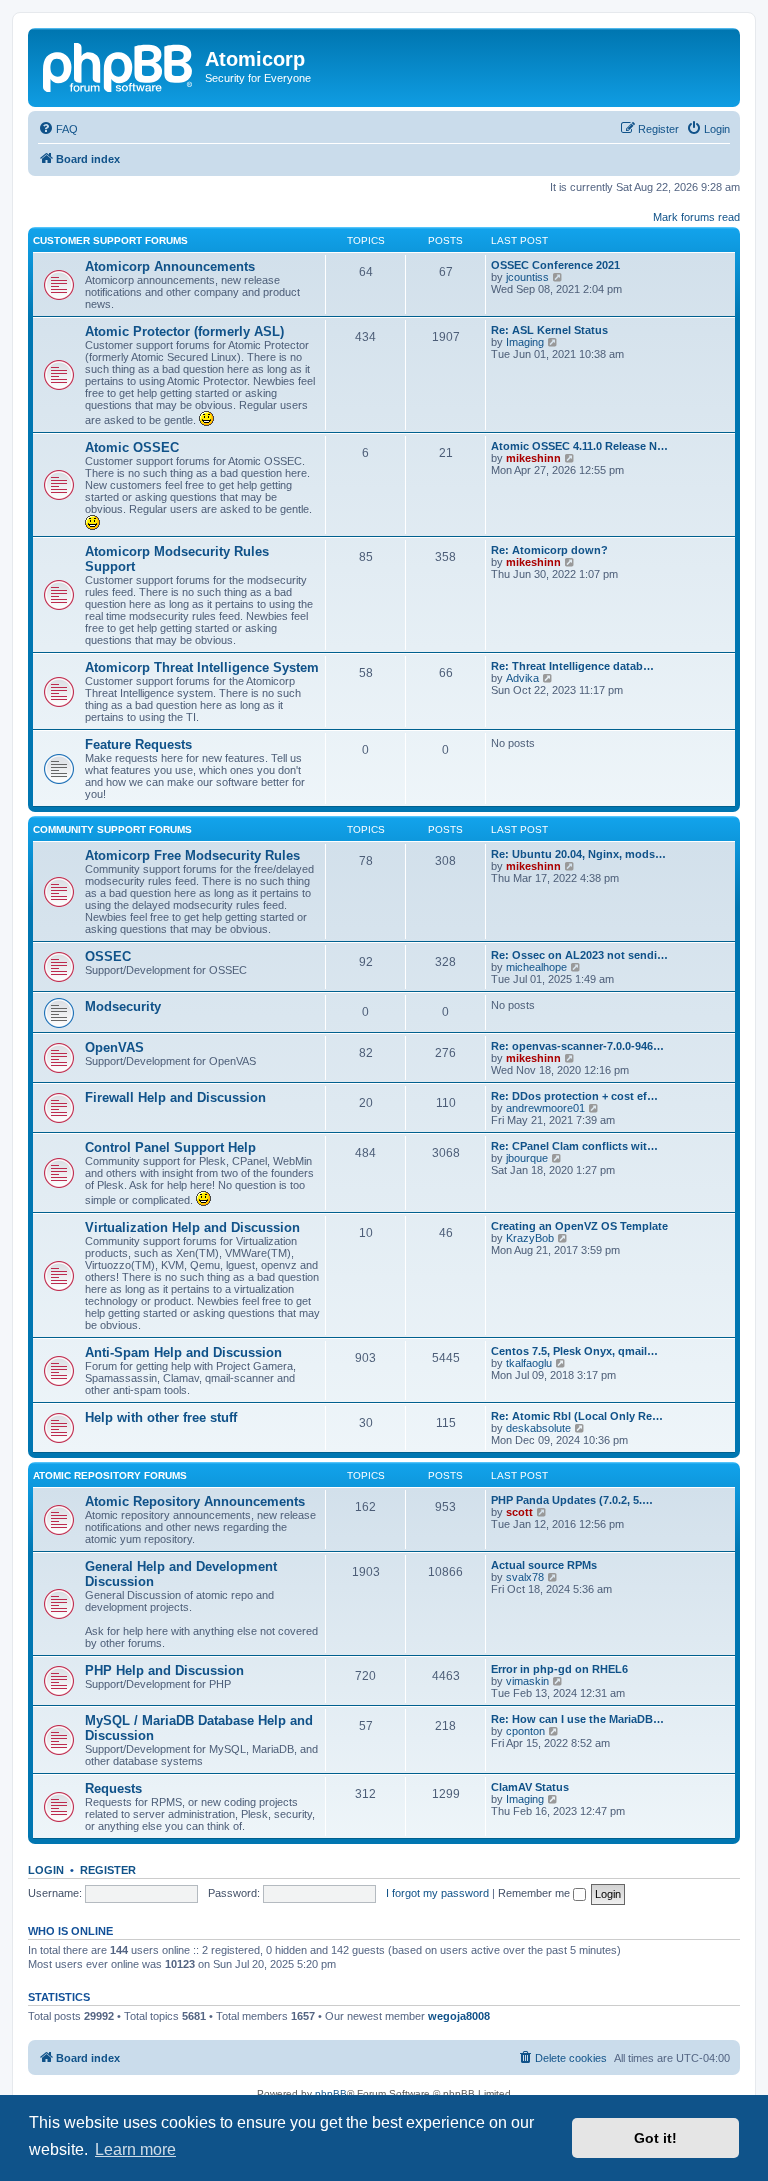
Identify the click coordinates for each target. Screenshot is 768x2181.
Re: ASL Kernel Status (549, 330)
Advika (522, 678)
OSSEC (108, 956)
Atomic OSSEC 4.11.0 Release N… (579, 446)
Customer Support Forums (110, 240)
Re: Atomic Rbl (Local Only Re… (577, 1416)
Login (46, 1870)
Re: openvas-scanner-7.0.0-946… (577, 1046)
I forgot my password (437, 1893)
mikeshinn (533, 458)
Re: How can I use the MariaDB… (577, 1719)
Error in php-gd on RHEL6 (559, 1669)
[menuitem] (58, 129)
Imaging (525, 342)
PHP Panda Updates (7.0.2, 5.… (572, 1500)
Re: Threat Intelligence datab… (572, 666)
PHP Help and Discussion (164, 1670)
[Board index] (119, 65)
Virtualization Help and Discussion (192, 1227)
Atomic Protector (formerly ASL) (184, 331)
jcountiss (527, 277)
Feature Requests (138, 744)
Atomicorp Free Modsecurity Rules (192, 855)
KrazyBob (530, 1238)
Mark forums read (696, 217)
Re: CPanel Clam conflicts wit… (574, 1146)
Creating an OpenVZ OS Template (579, 1226)
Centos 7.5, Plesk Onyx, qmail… (574, 1351)
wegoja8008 (459, 2016)
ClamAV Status (530, 1787)
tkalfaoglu (529, 1363)
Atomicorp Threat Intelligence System (202, 667)
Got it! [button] (655, 2138)
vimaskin (527, 1681)
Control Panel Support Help (170, 1147)
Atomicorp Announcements (170, 266)
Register (108, 1870)
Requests (113, 1788)
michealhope (536, 967)
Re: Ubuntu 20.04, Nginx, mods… (578, 854)
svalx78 (525, 1577)
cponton (525, 1731)
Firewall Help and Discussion (175, 1097)
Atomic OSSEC (132, 447)
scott (519, 1512)
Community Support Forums (112, 829)
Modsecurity (123, 1006)
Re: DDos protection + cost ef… (574, 1096)
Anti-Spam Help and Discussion (183, 1352)
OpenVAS (114, 1047)
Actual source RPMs (544, 1565)
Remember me (535, 1893)
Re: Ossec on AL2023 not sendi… (579, 955)
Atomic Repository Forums (110, 1475)
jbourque (527, 1158)
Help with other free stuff (161, 1417)
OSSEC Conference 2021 (555, 265)
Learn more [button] (135, 2149)
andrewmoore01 (545, 1108)
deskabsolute (538, 1428)
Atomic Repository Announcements (195, 1501)
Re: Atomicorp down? (549, 550)
